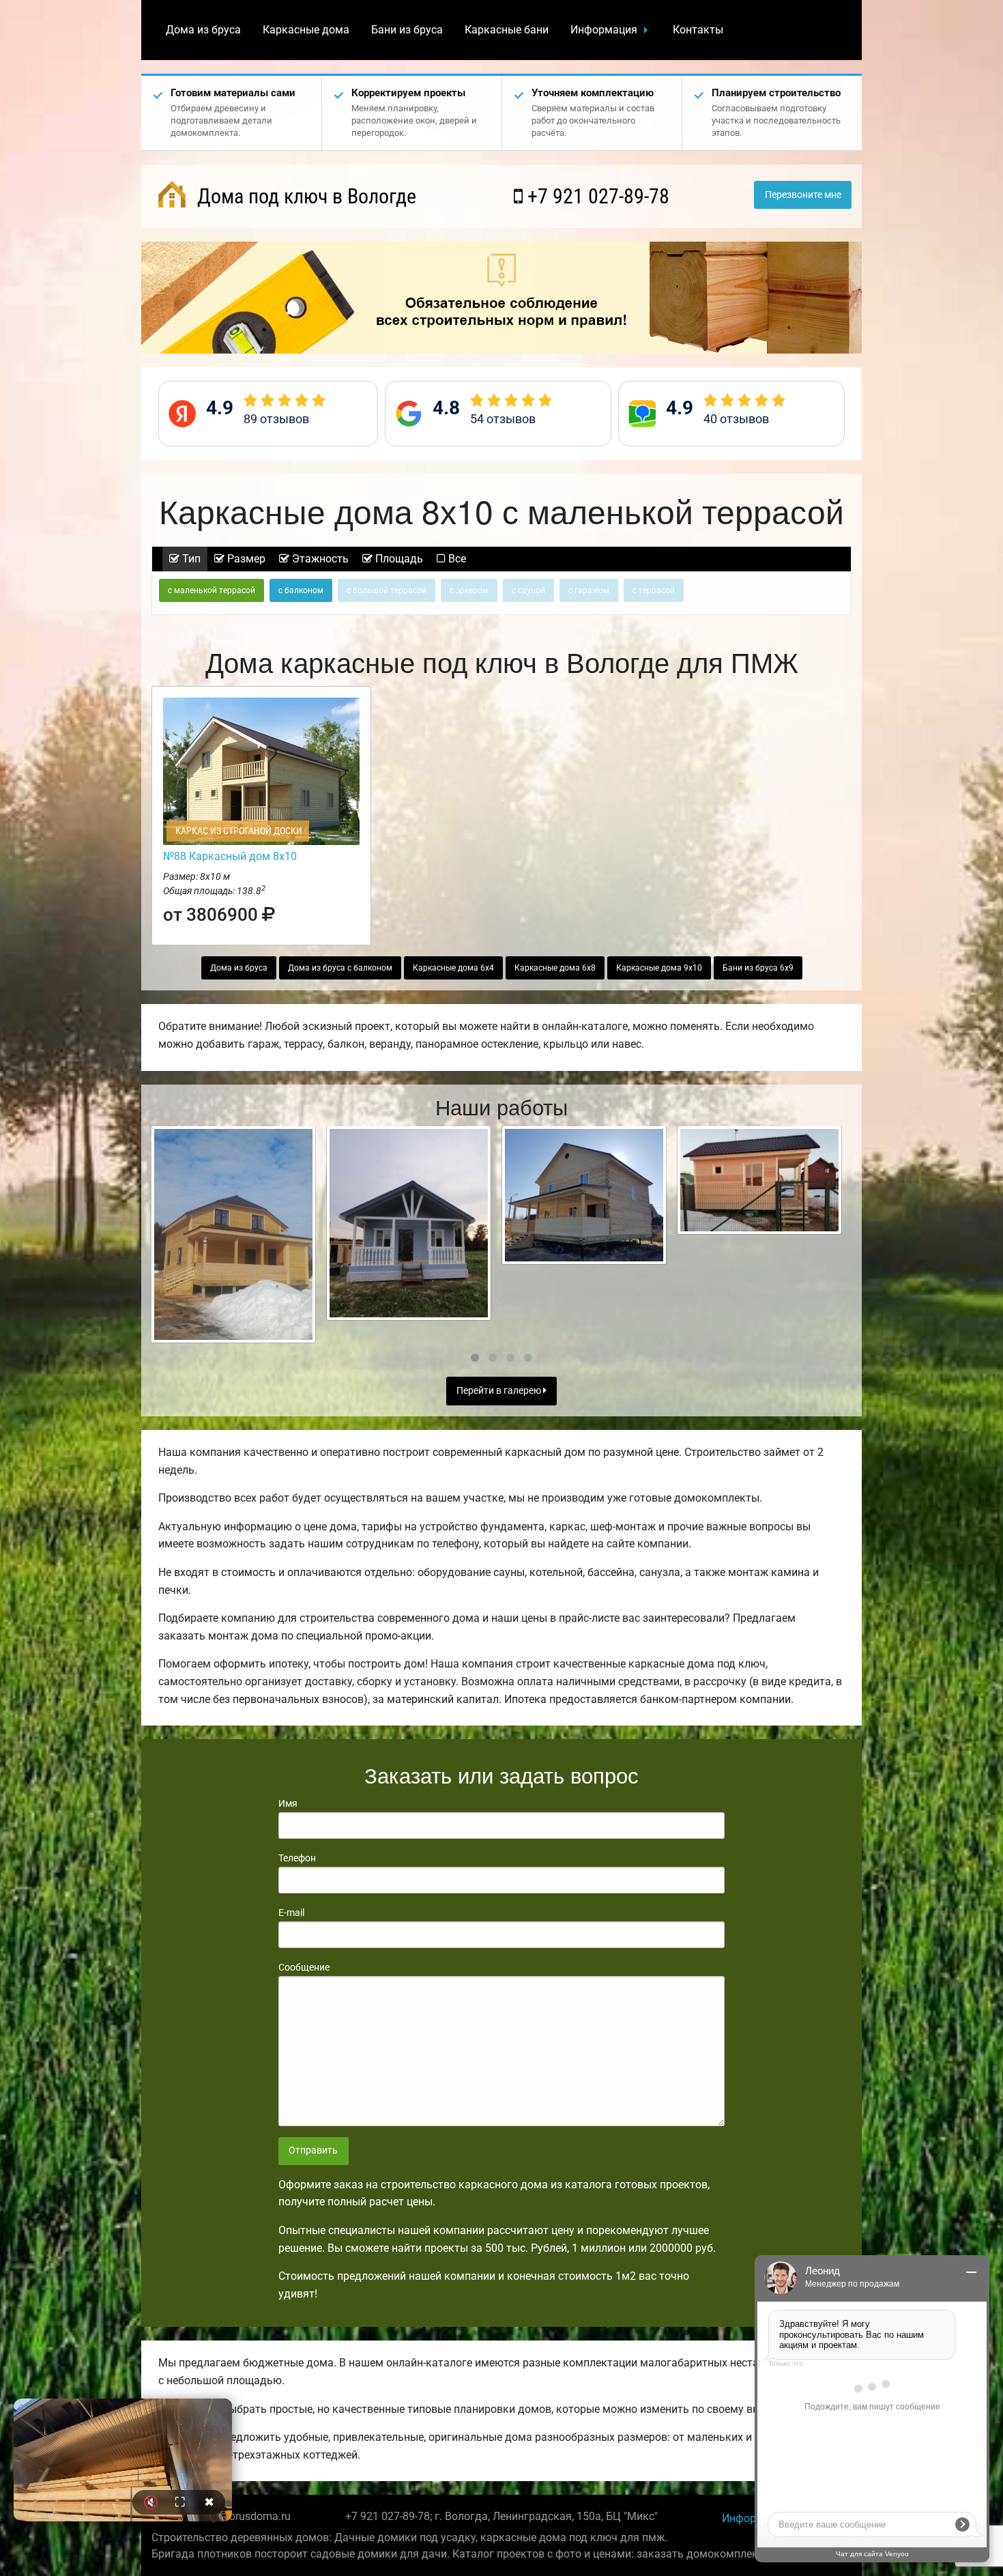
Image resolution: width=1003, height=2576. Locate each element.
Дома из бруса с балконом (340, 968)
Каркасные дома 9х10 (659, 968)
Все (456, 559)
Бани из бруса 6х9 (758, 968)
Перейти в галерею (500, 1391)
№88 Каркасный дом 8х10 (230, 856)
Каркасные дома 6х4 (453, 968)
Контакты (698, 30)
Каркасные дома (306, 30)
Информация (604, 30)
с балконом (301, 590)
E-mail (291, 1913)
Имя (288, 1803)
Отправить (313, 2150)
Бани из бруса (407, 30)
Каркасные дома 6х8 (555, 968)
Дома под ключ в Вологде (304, 196)
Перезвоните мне (803, 195)
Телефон (297, 1858)
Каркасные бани (507, 30)
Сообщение (304, 1967)
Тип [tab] (190, 559)
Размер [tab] (245, 559)
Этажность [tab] (319, 559)
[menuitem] (203, 30)
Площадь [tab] (398, 559)
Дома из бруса (203, 30)
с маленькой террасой (212, 590)
